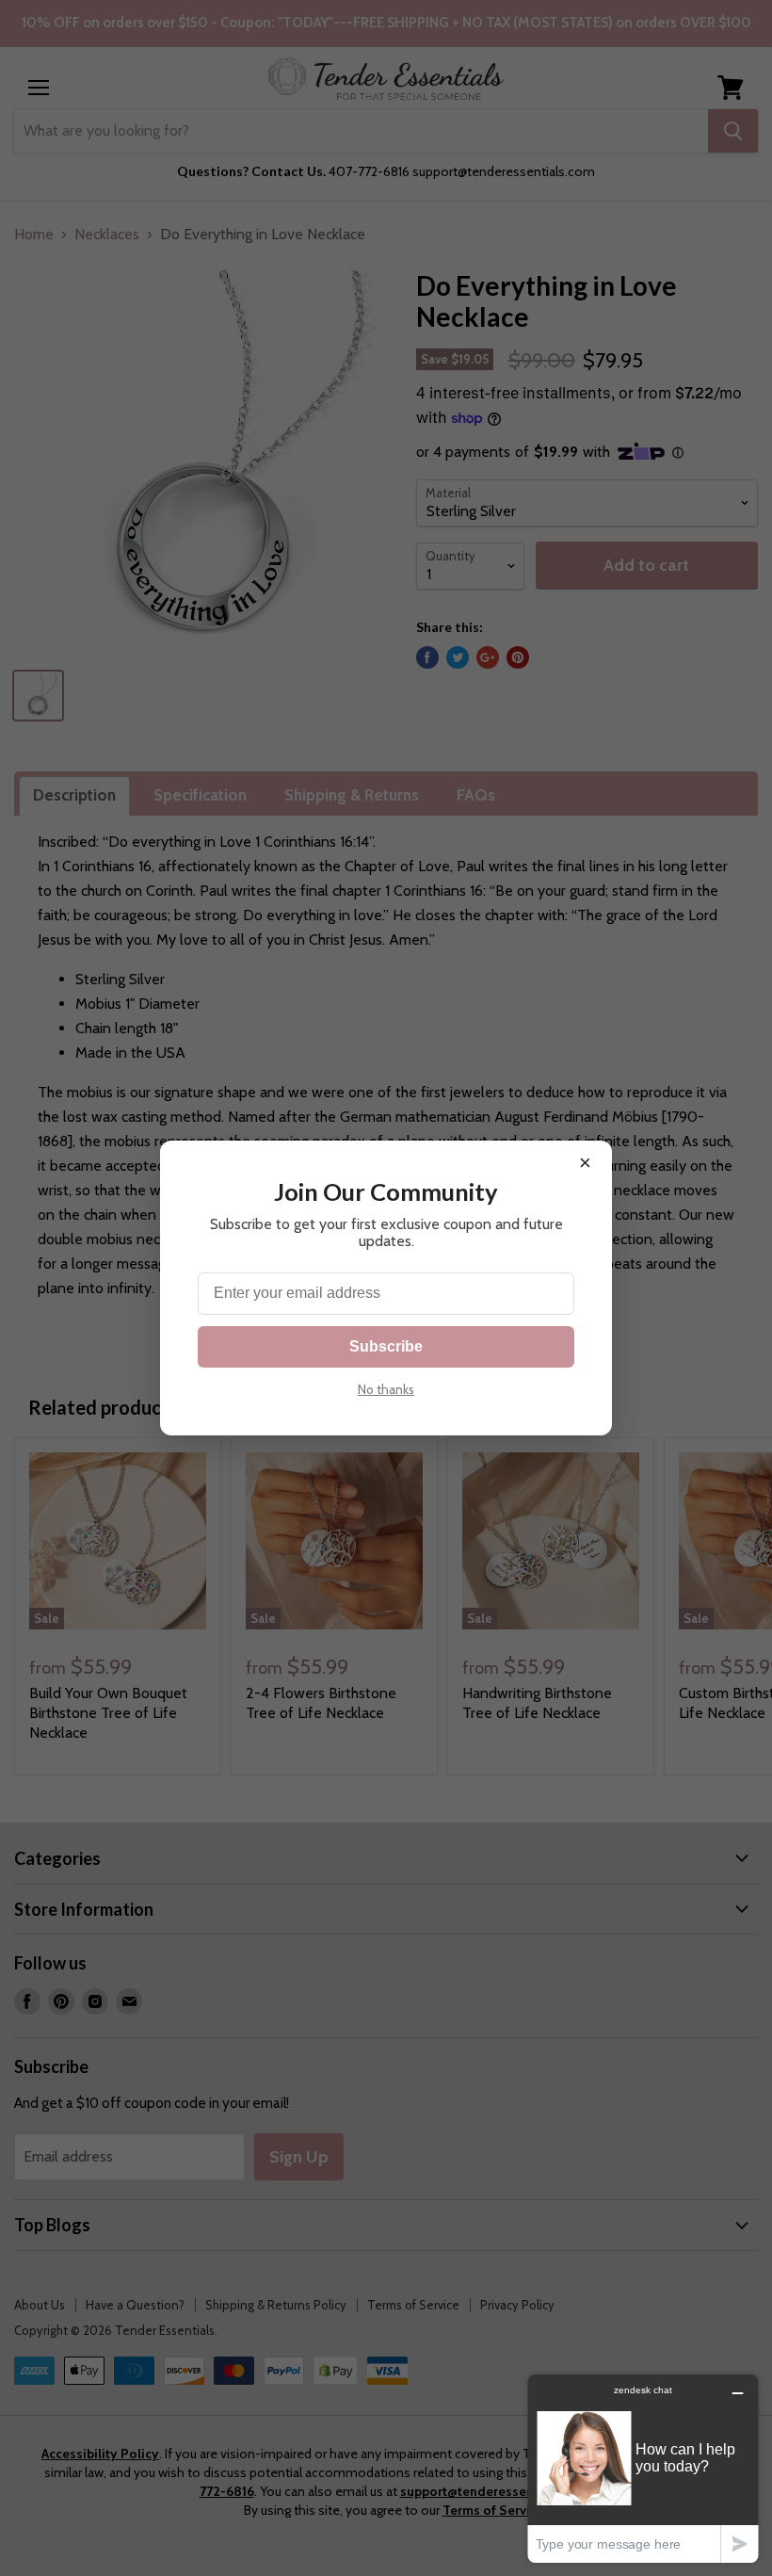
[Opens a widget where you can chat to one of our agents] (643, 2468)
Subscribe (386, 1346)
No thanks (386, 1389)
